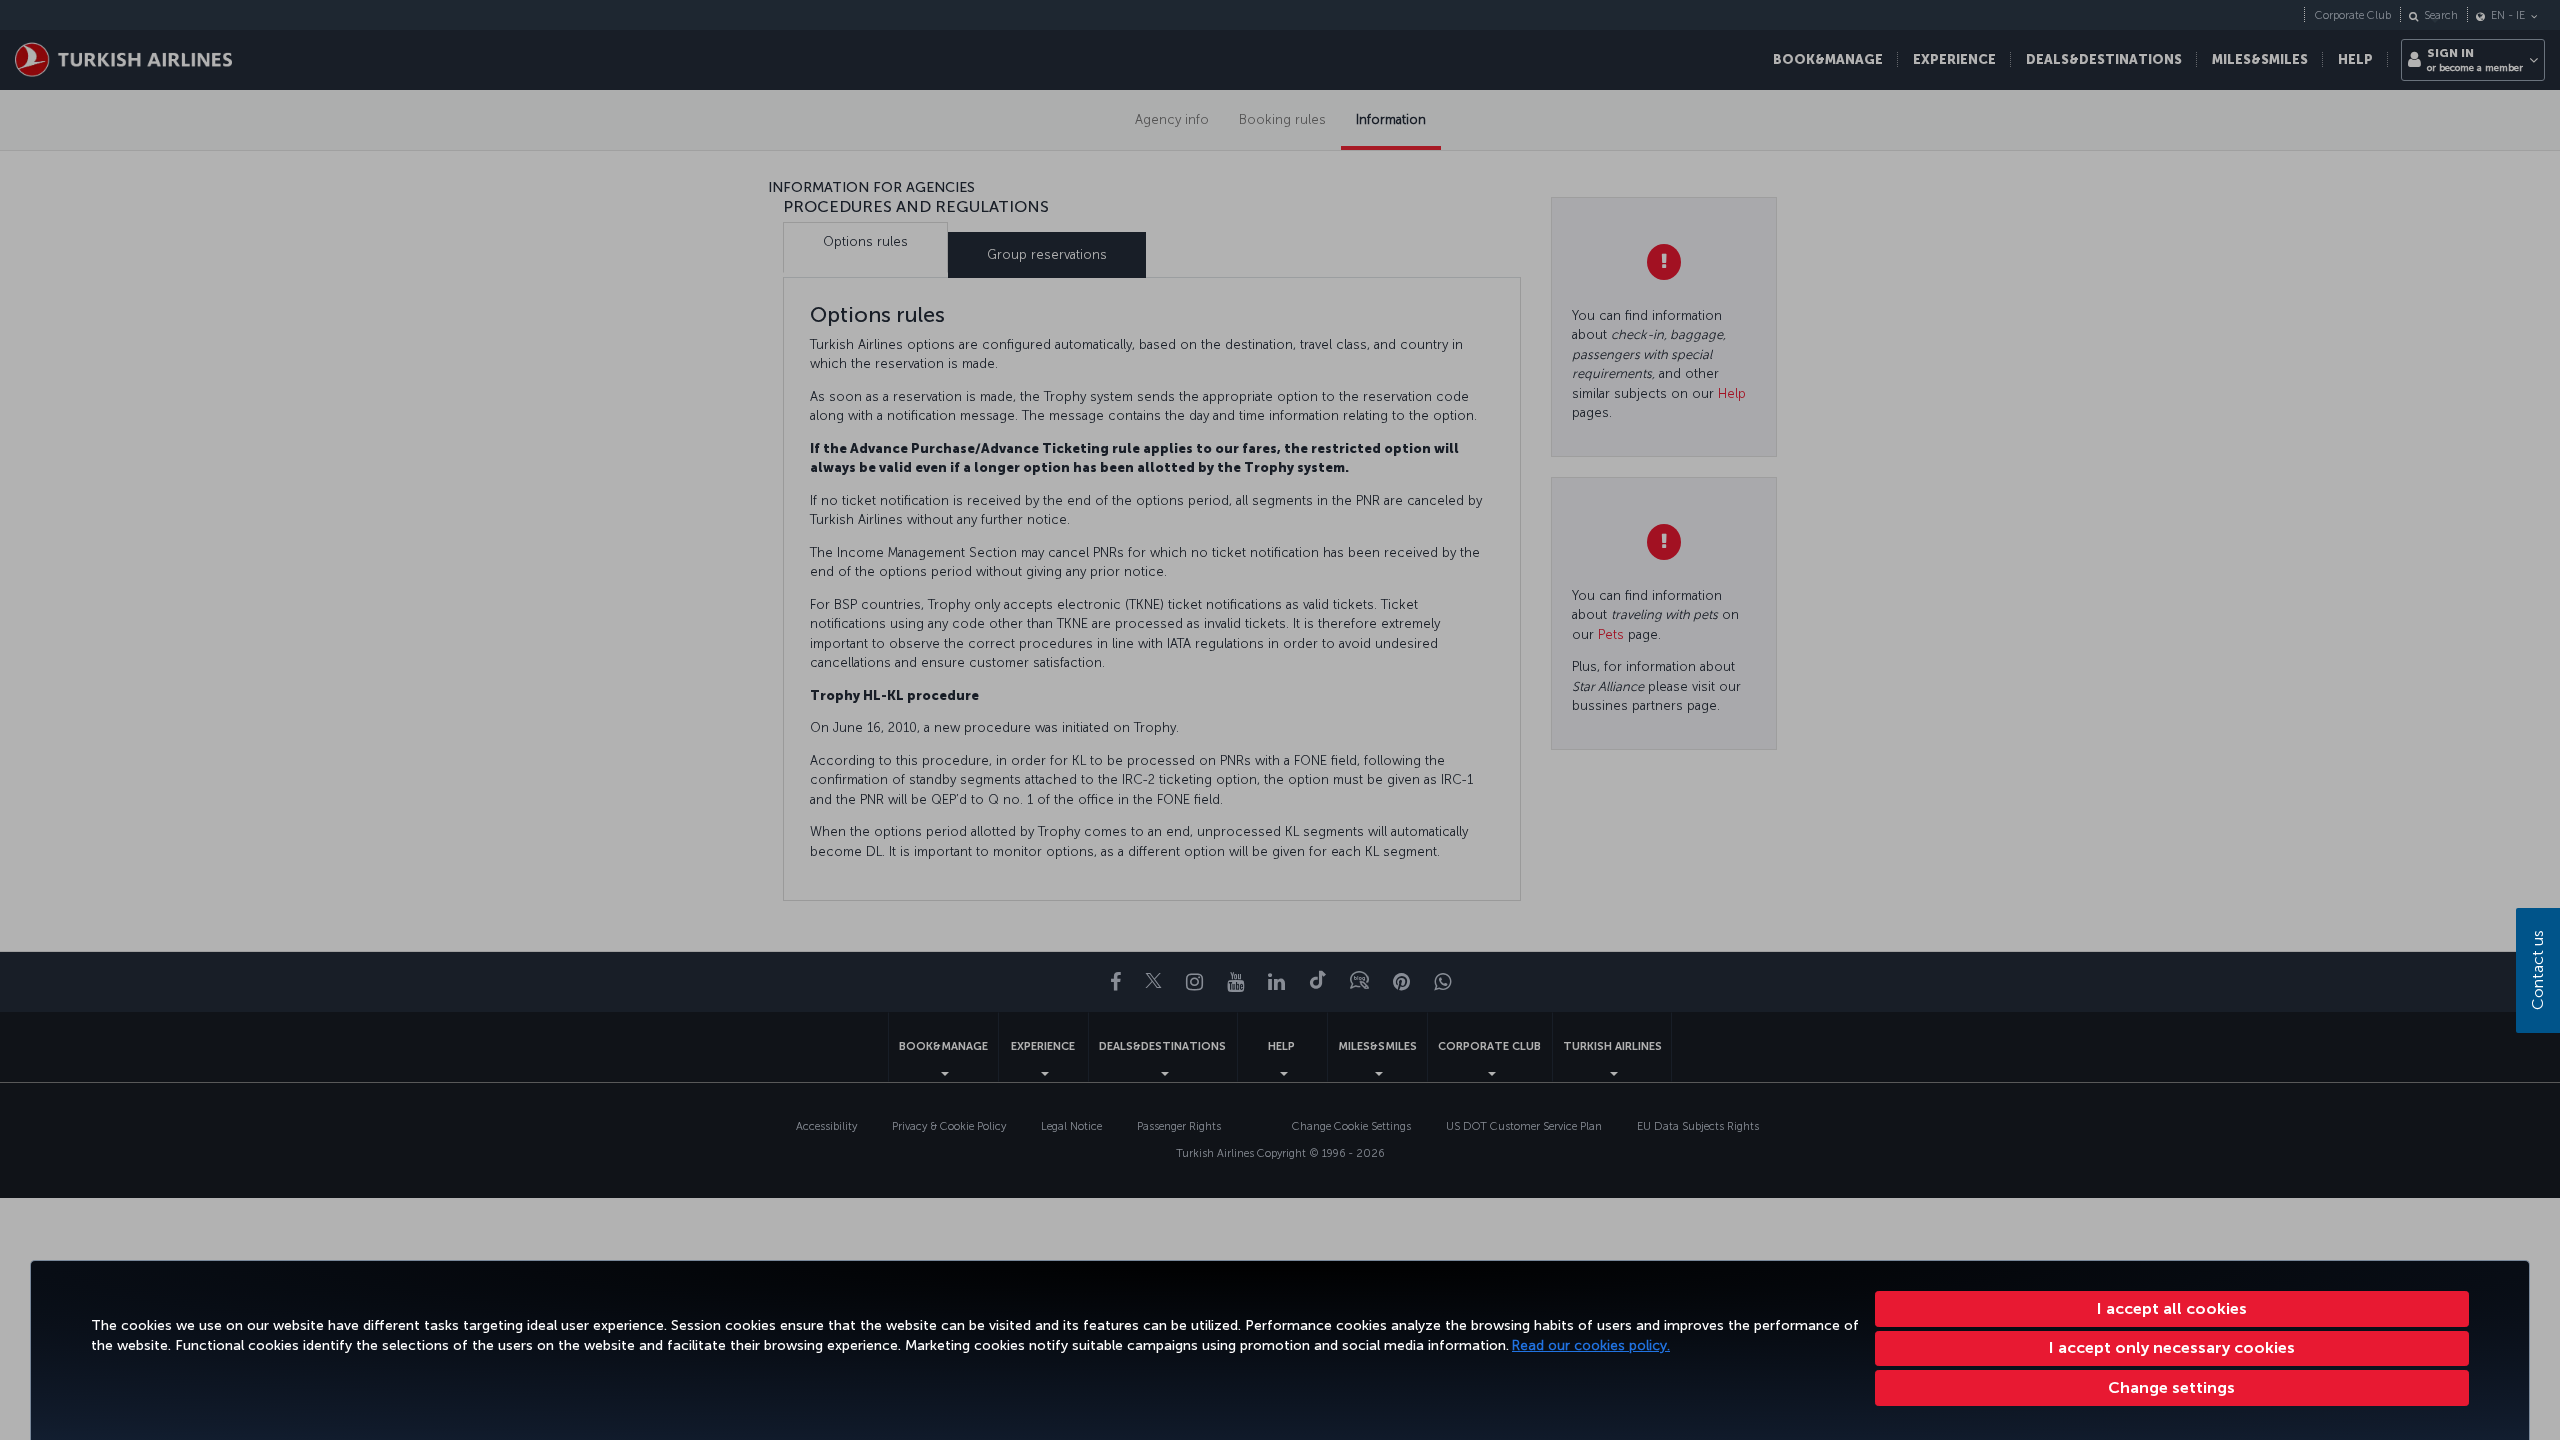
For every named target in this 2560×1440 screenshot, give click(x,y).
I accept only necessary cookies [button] (2172, 1347)
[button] (2172, 1388)
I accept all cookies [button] (2172, 1308)
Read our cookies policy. (1591, 1345)
